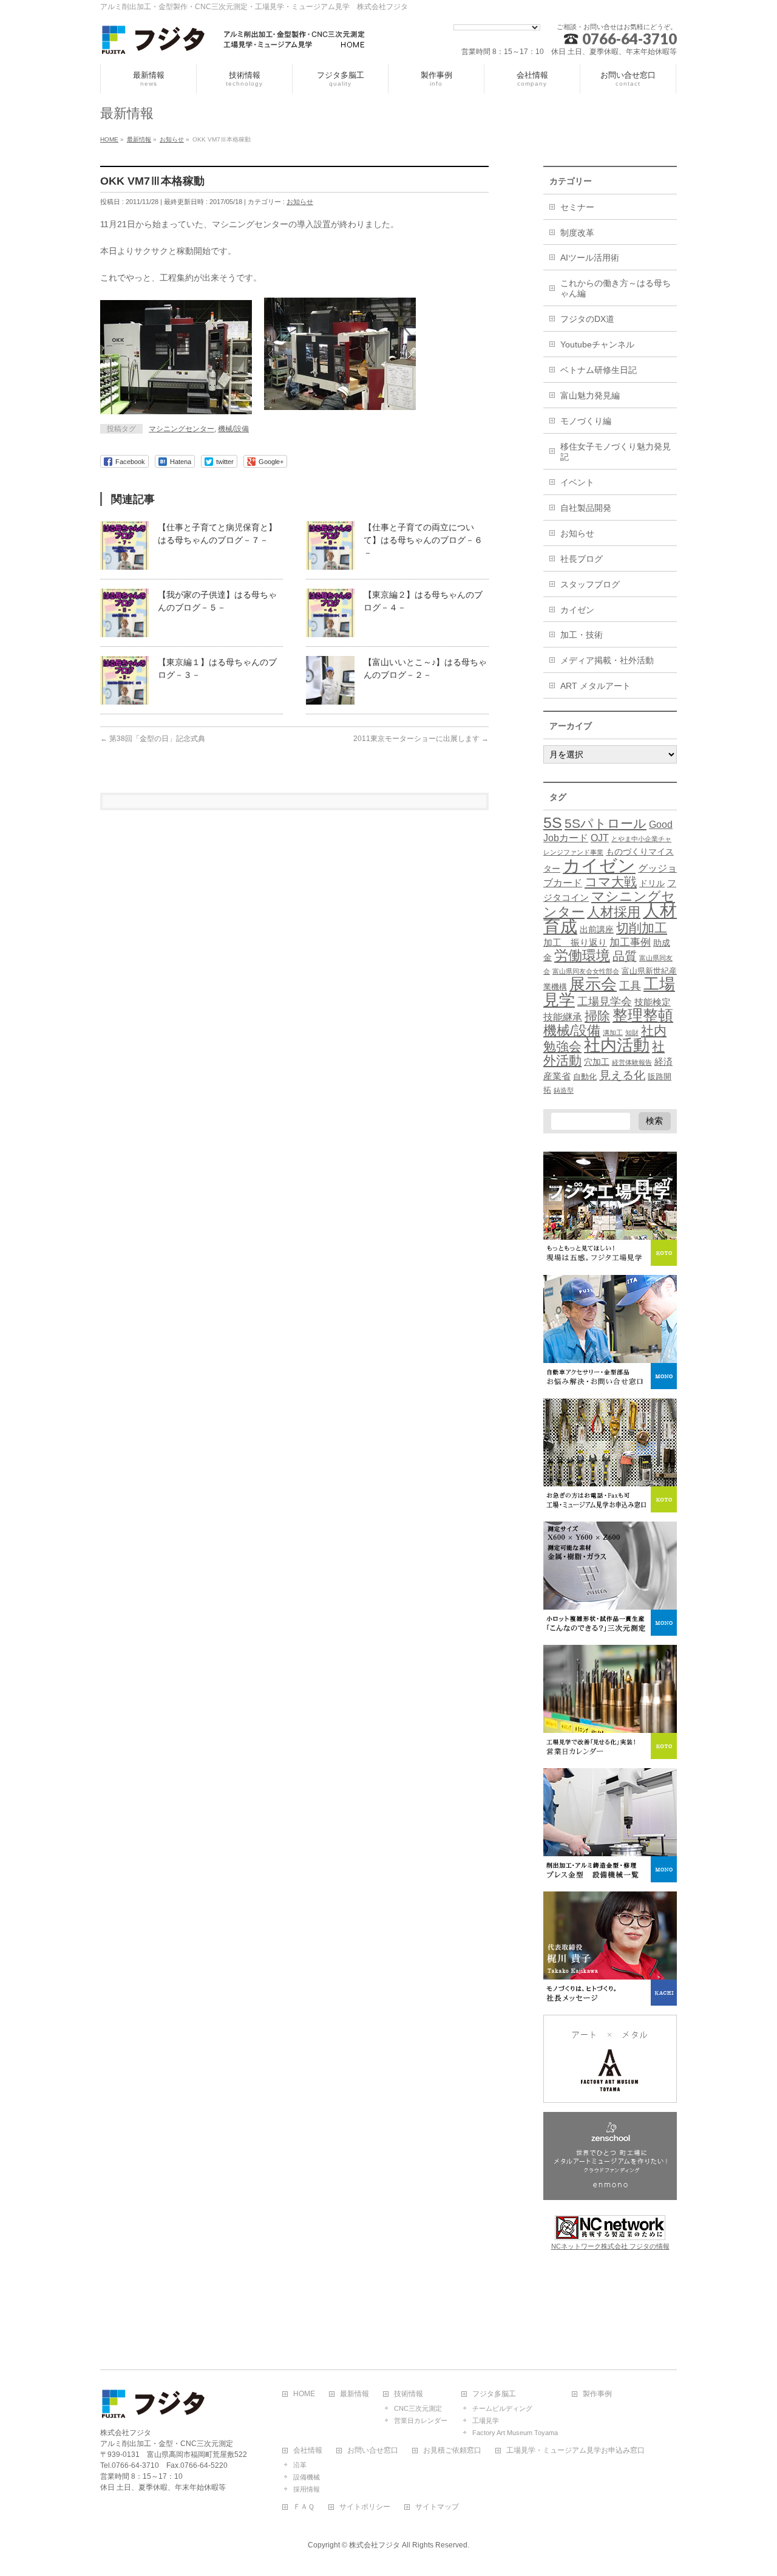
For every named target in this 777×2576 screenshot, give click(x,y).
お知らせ (300, 202)
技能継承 (563, 1017)
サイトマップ (437, 2507)
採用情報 (307, 2489)
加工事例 (630, 942)
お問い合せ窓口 (373, 2451)
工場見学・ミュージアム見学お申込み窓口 (575, 2451)
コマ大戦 (611, 882)
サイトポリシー (365, 2507)
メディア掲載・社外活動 (607, 660)
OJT (600, 838)
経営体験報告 (632, 1062)
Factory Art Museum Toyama (515, 2433)
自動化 (585, 1077)
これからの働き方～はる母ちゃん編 (616, 288)
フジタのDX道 (587, 319)
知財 (632, 1033)
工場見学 (486, 2421)
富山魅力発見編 (590, 395)
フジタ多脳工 (494, 2394)
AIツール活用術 (590, 258)
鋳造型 (564, 1090)
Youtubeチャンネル (597, 344)
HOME (304, 2394)
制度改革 (577, 233)
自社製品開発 (586, 508)
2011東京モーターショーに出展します (421, 739)
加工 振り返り (575, 943)
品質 (625, 956)
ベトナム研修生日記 (599, 370)
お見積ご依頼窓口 (452, 2451)
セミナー (577, 207)
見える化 (622, 1075)
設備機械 (307, 2477)
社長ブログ (582, 559)
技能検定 (653, 1002)
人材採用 (614, 912)
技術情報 (409, 2394)
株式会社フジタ (375, 2545)
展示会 (593, 984)
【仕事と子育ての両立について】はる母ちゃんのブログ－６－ (423, 540)
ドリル (652, 883)
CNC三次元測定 (418, 2408)
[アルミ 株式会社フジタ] (234, 42)
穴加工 (597, 1062)
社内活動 (617, 1045)
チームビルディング (502, 2408)
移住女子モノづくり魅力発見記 (616, 452)
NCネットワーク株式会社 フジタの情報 (610, 2246)
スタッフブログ (590, 584)
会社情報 (308, 2451)
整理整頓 (643, 1015)
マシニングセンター (182, 429)
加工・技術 (582, 635)
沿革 (300, 2465)
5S (553, 822)
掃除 (597, 1016)
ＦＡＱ (304, 2507)
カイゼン (577, 610)
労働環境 (582, 955)
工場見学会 (605, 1001)
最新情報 (355, 2394)
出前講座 (597, 929)
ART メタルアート (595, 686)
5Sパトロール (606, 823)
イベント (577, 482)
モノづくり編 (586, 421)
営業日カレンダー (421, 2421)
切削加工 (642, 928)
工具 (630, 986)
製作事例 (597, 2394)
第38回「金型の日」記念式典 (153, 739)
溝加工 (613, 1033)
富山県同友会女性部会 (586, 971)
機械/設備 (233, 429)
